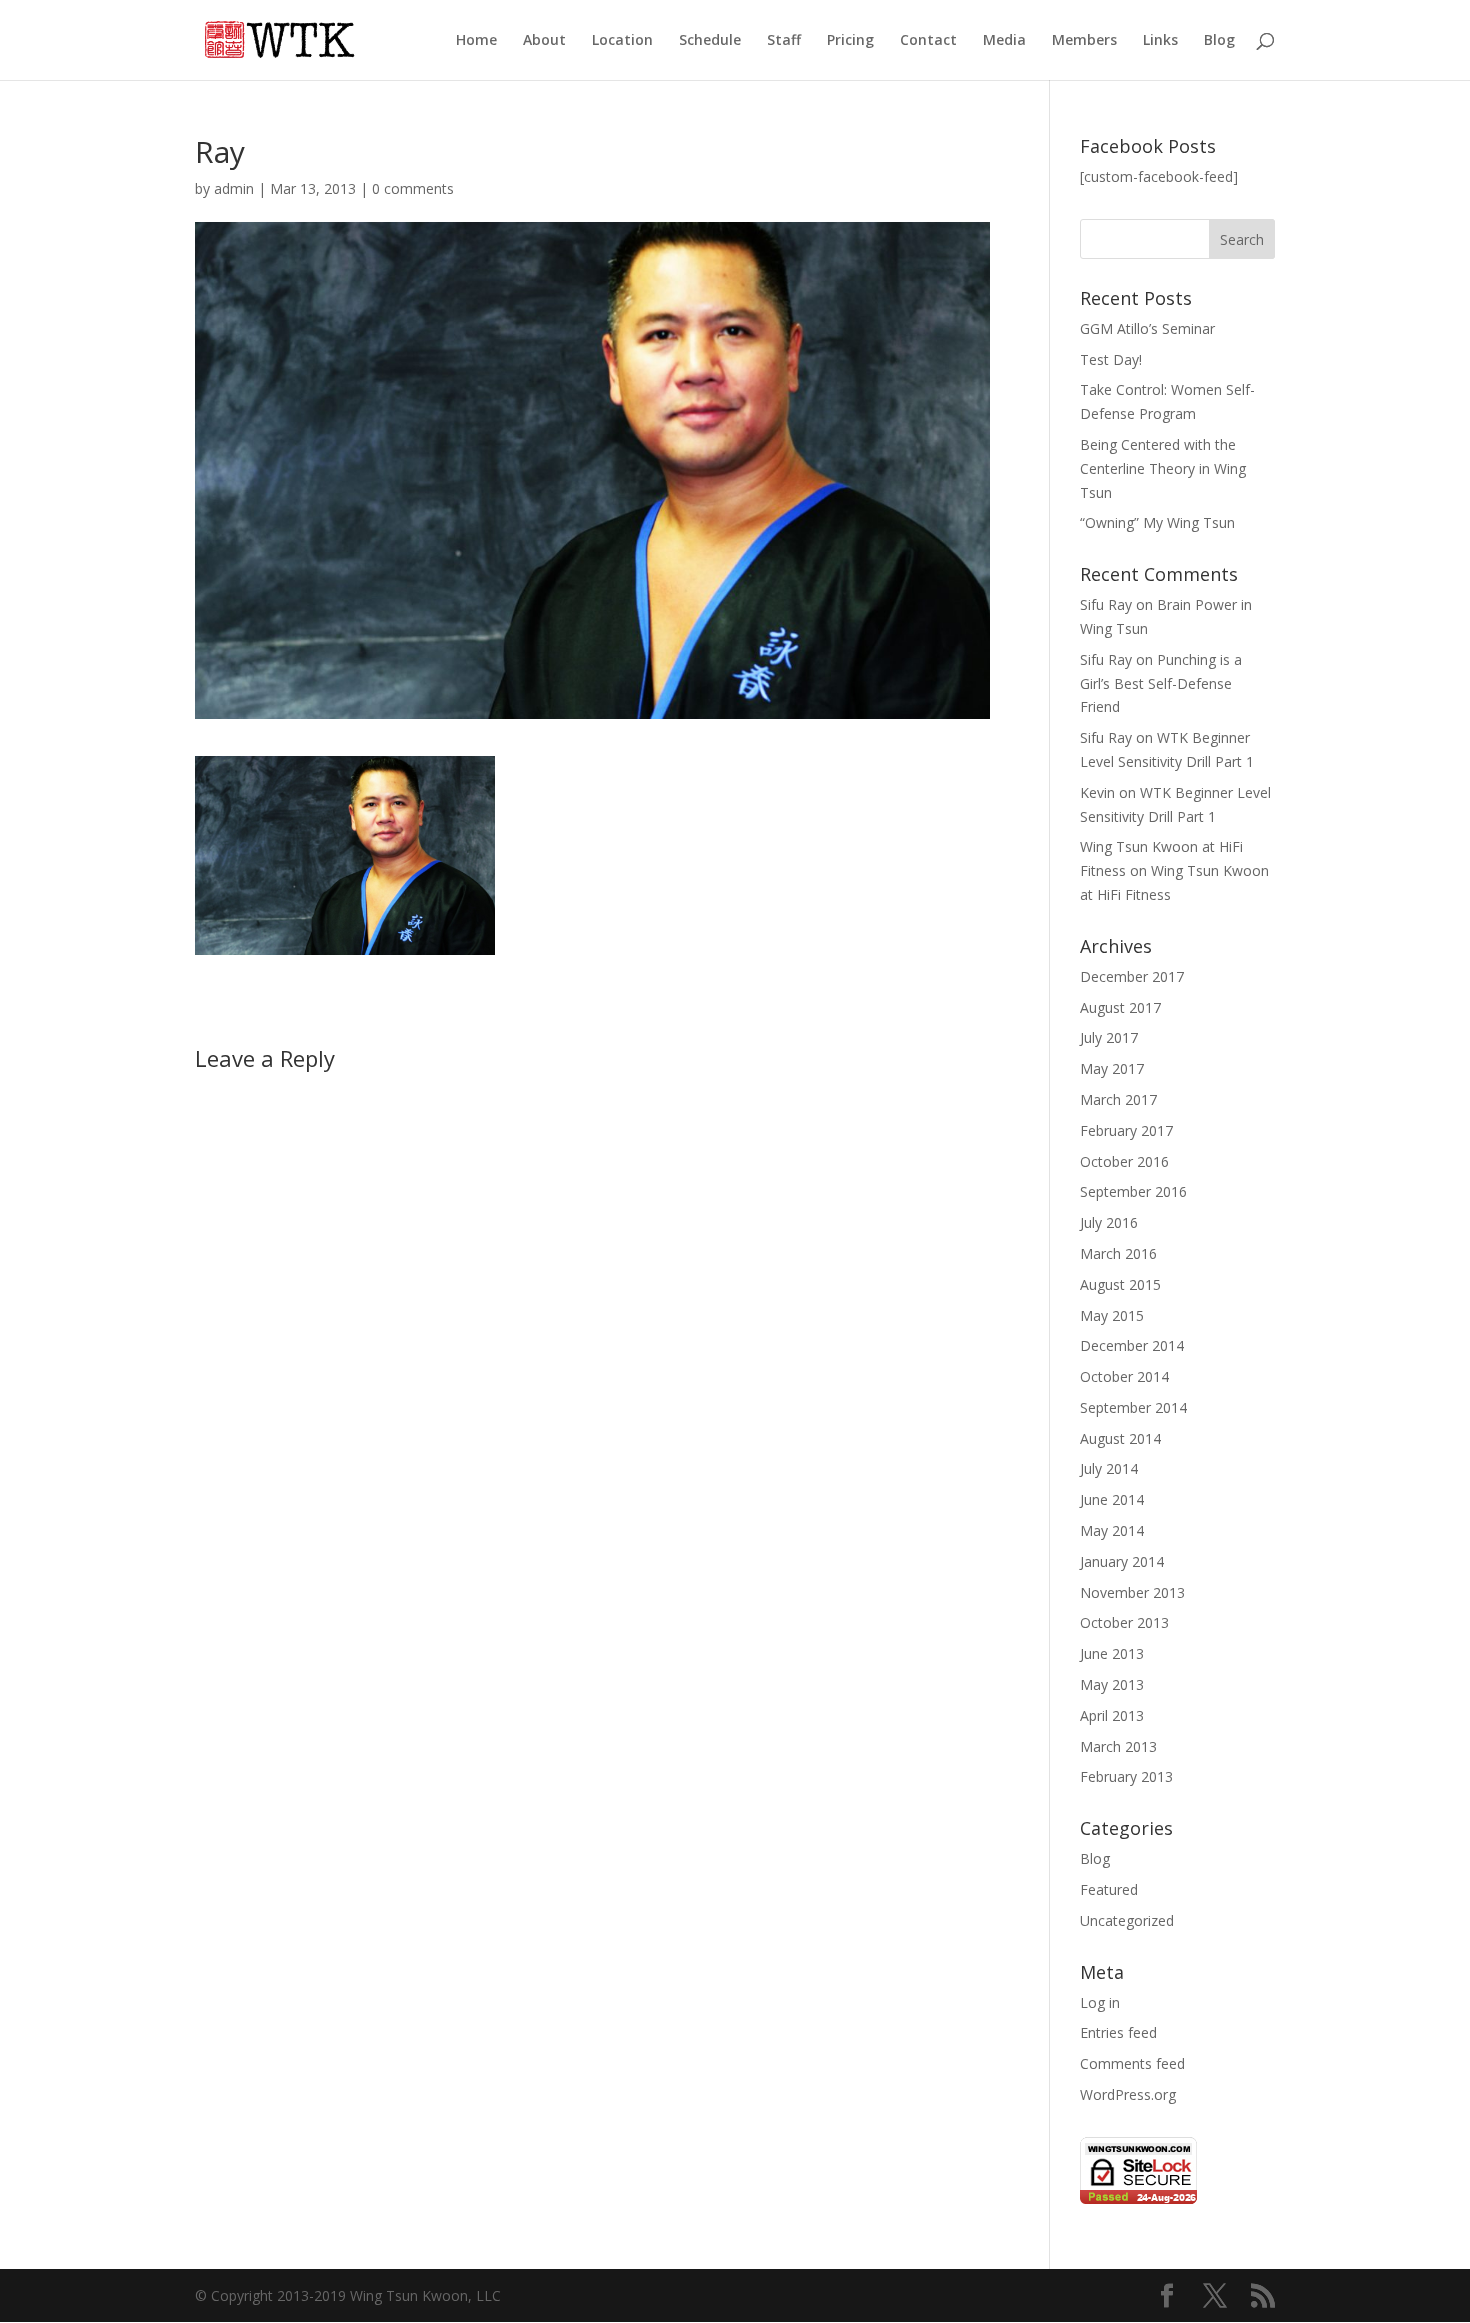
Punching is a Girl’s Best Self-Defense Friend (1161, 683)
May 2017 (1112, 1068)
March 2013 (1118, 1746)
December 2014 (1132, 1345)
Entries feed (1118, 2032)
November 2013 (1132, 1592)
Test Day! (1111, 359)
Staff (784, 41)
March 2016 (1118, 1253)
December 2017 (1132, 976)
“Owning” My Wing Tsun (1157, 522)
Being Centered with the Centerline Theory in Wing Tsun (1163, 468)
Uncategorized (1127, 1920)
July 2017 (1109, 1037)
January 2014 (1122, 1561)
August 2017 (1120, 1007)
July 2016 (1109, 1222)
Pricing (850, 41)
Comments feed (1132, 2063)
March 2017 (1118, 1099)
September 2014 (1133, 1407)
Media (1004, 41)
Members (1084, 41)
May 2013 (1112, 1684)
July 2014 (1109, 1468)
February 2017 (1126, 1130)
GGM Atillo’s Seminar (1147, 328)
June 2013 (1112, 1653)
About (544, 41)
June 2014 (1112, 1499)
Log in (1100, 2002)
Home (476, 41)
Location (622, 41)
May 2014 (1112, 1530)
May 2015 (1112, 1315)
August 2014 (1120, 1438)
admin (234, 188)
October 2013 (1124, 1622)
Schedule (710, 41)
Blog (1219, 41)
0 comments (413, 188)
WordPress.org (1128, 2094)
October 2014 (1124, 1376)
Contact (928, 41)
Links (1160, 41)
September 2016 (1133, 1191)
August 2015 (1120, 1284)
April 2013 (1112, 1715)
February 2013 (1126, 1776)
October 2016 (1124, 1161)
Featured (1109, 1889)
